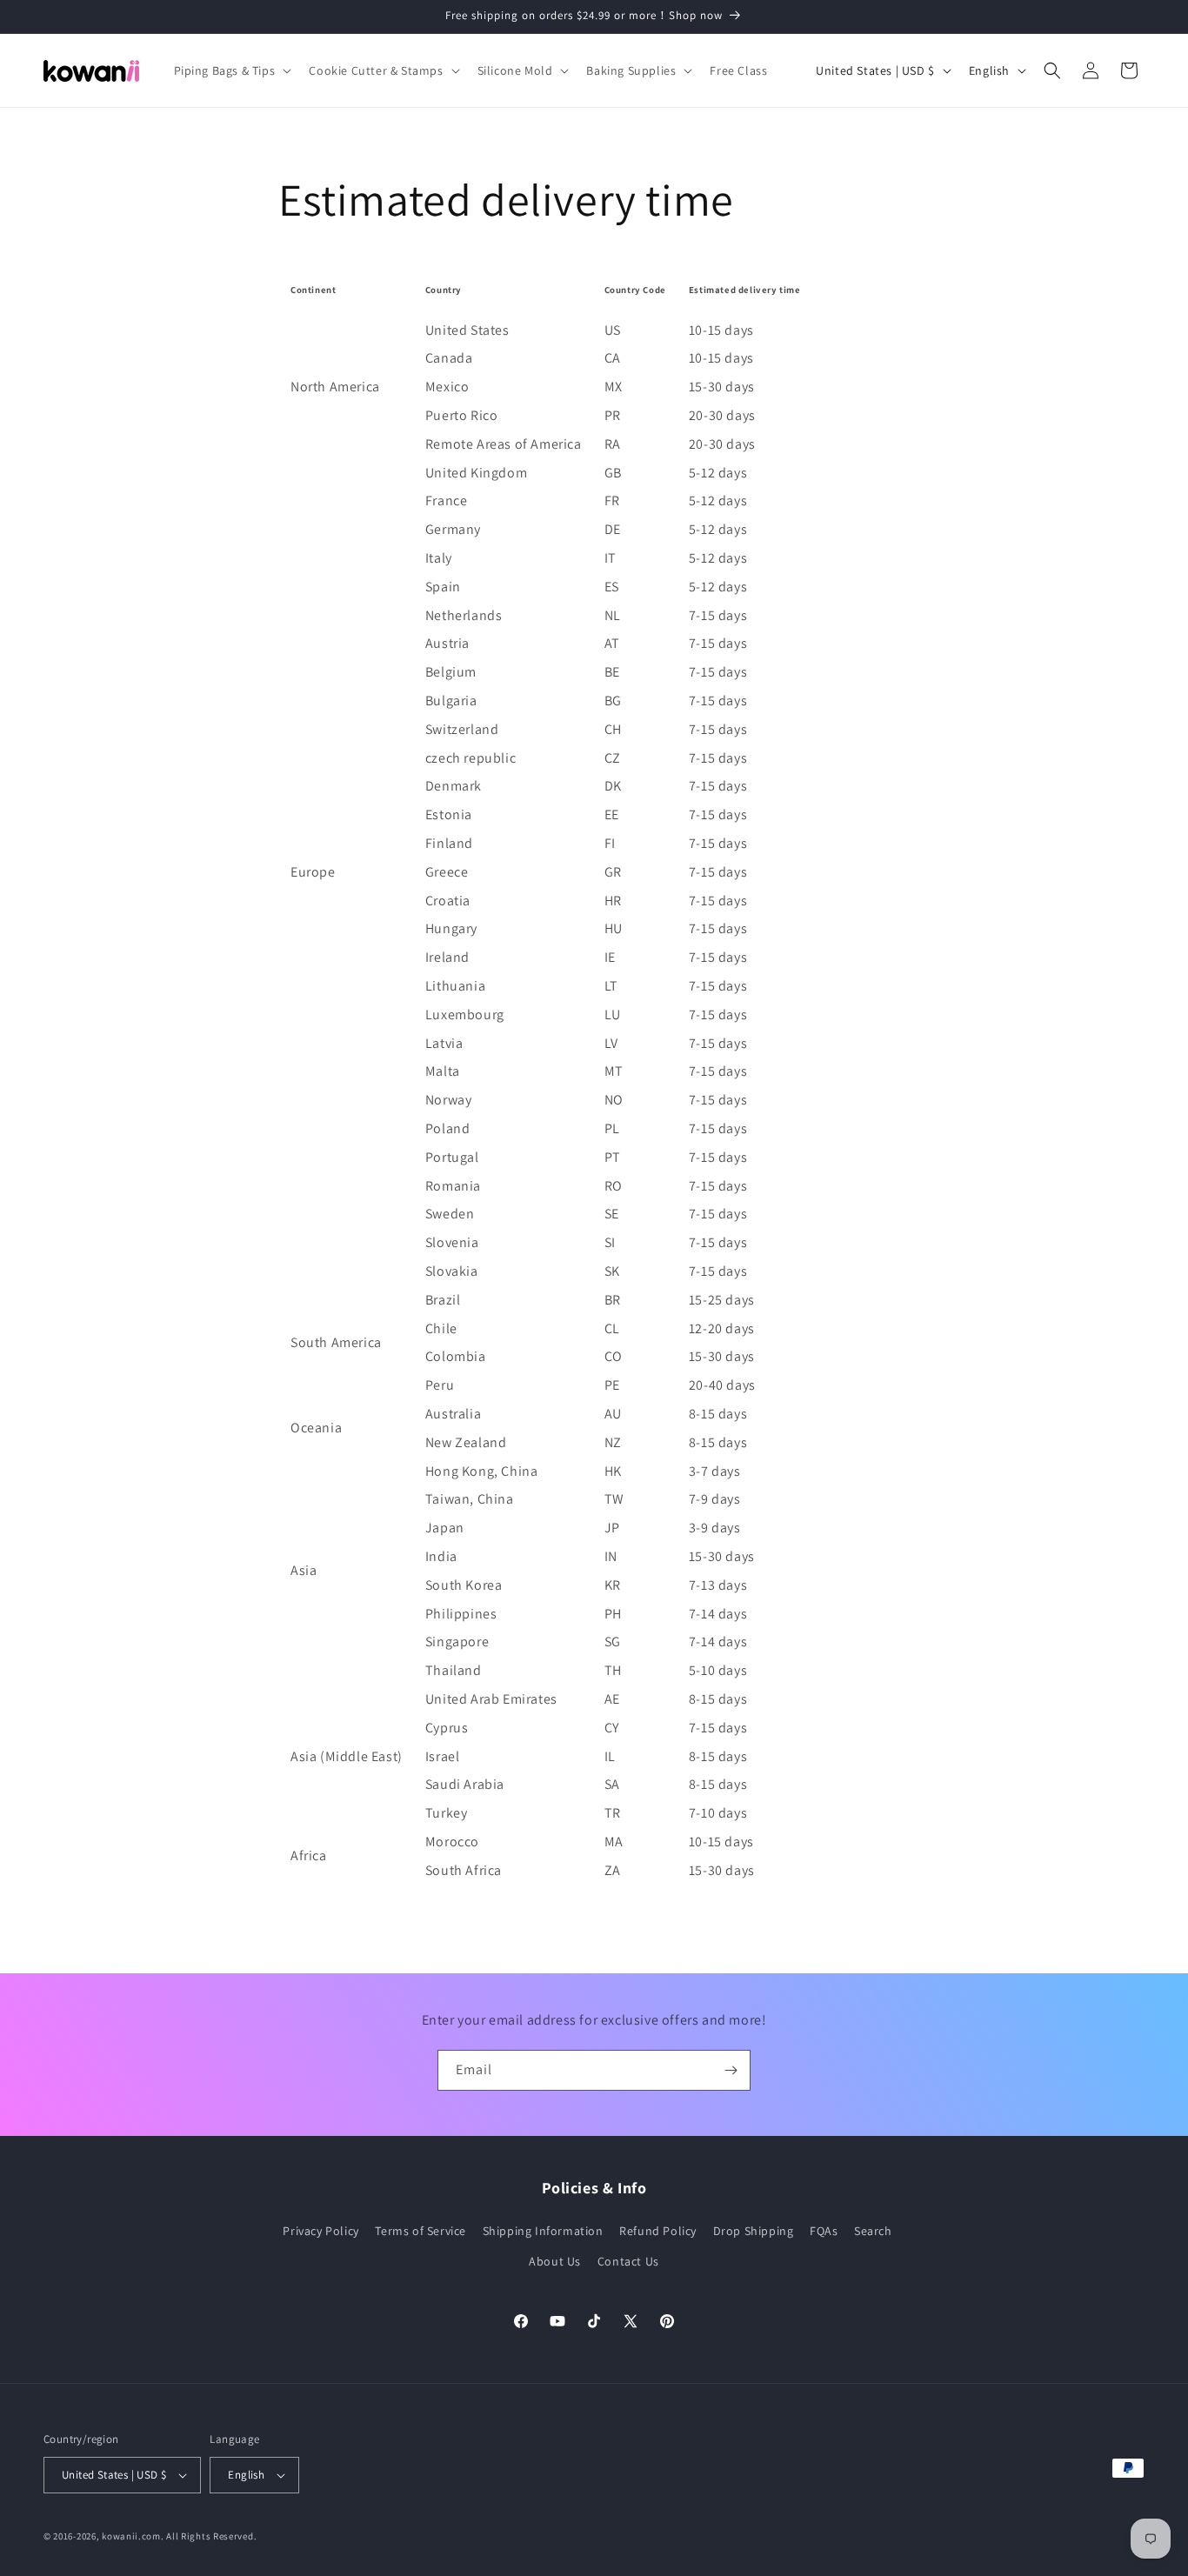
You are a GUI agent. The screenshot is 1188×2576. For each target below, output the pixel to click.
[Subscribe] (731, 2070)
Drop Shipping (754, 2231)
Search (873, 2231)
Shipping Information (543, 2231)
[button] (231, 70)
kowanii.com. (133, 2536)
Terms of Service (420, 2231)
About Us (555, 2261)
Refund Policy (658, 2231)
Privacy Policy (320, 2231)
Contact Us (628, 2261)
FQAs (824, 2231)
